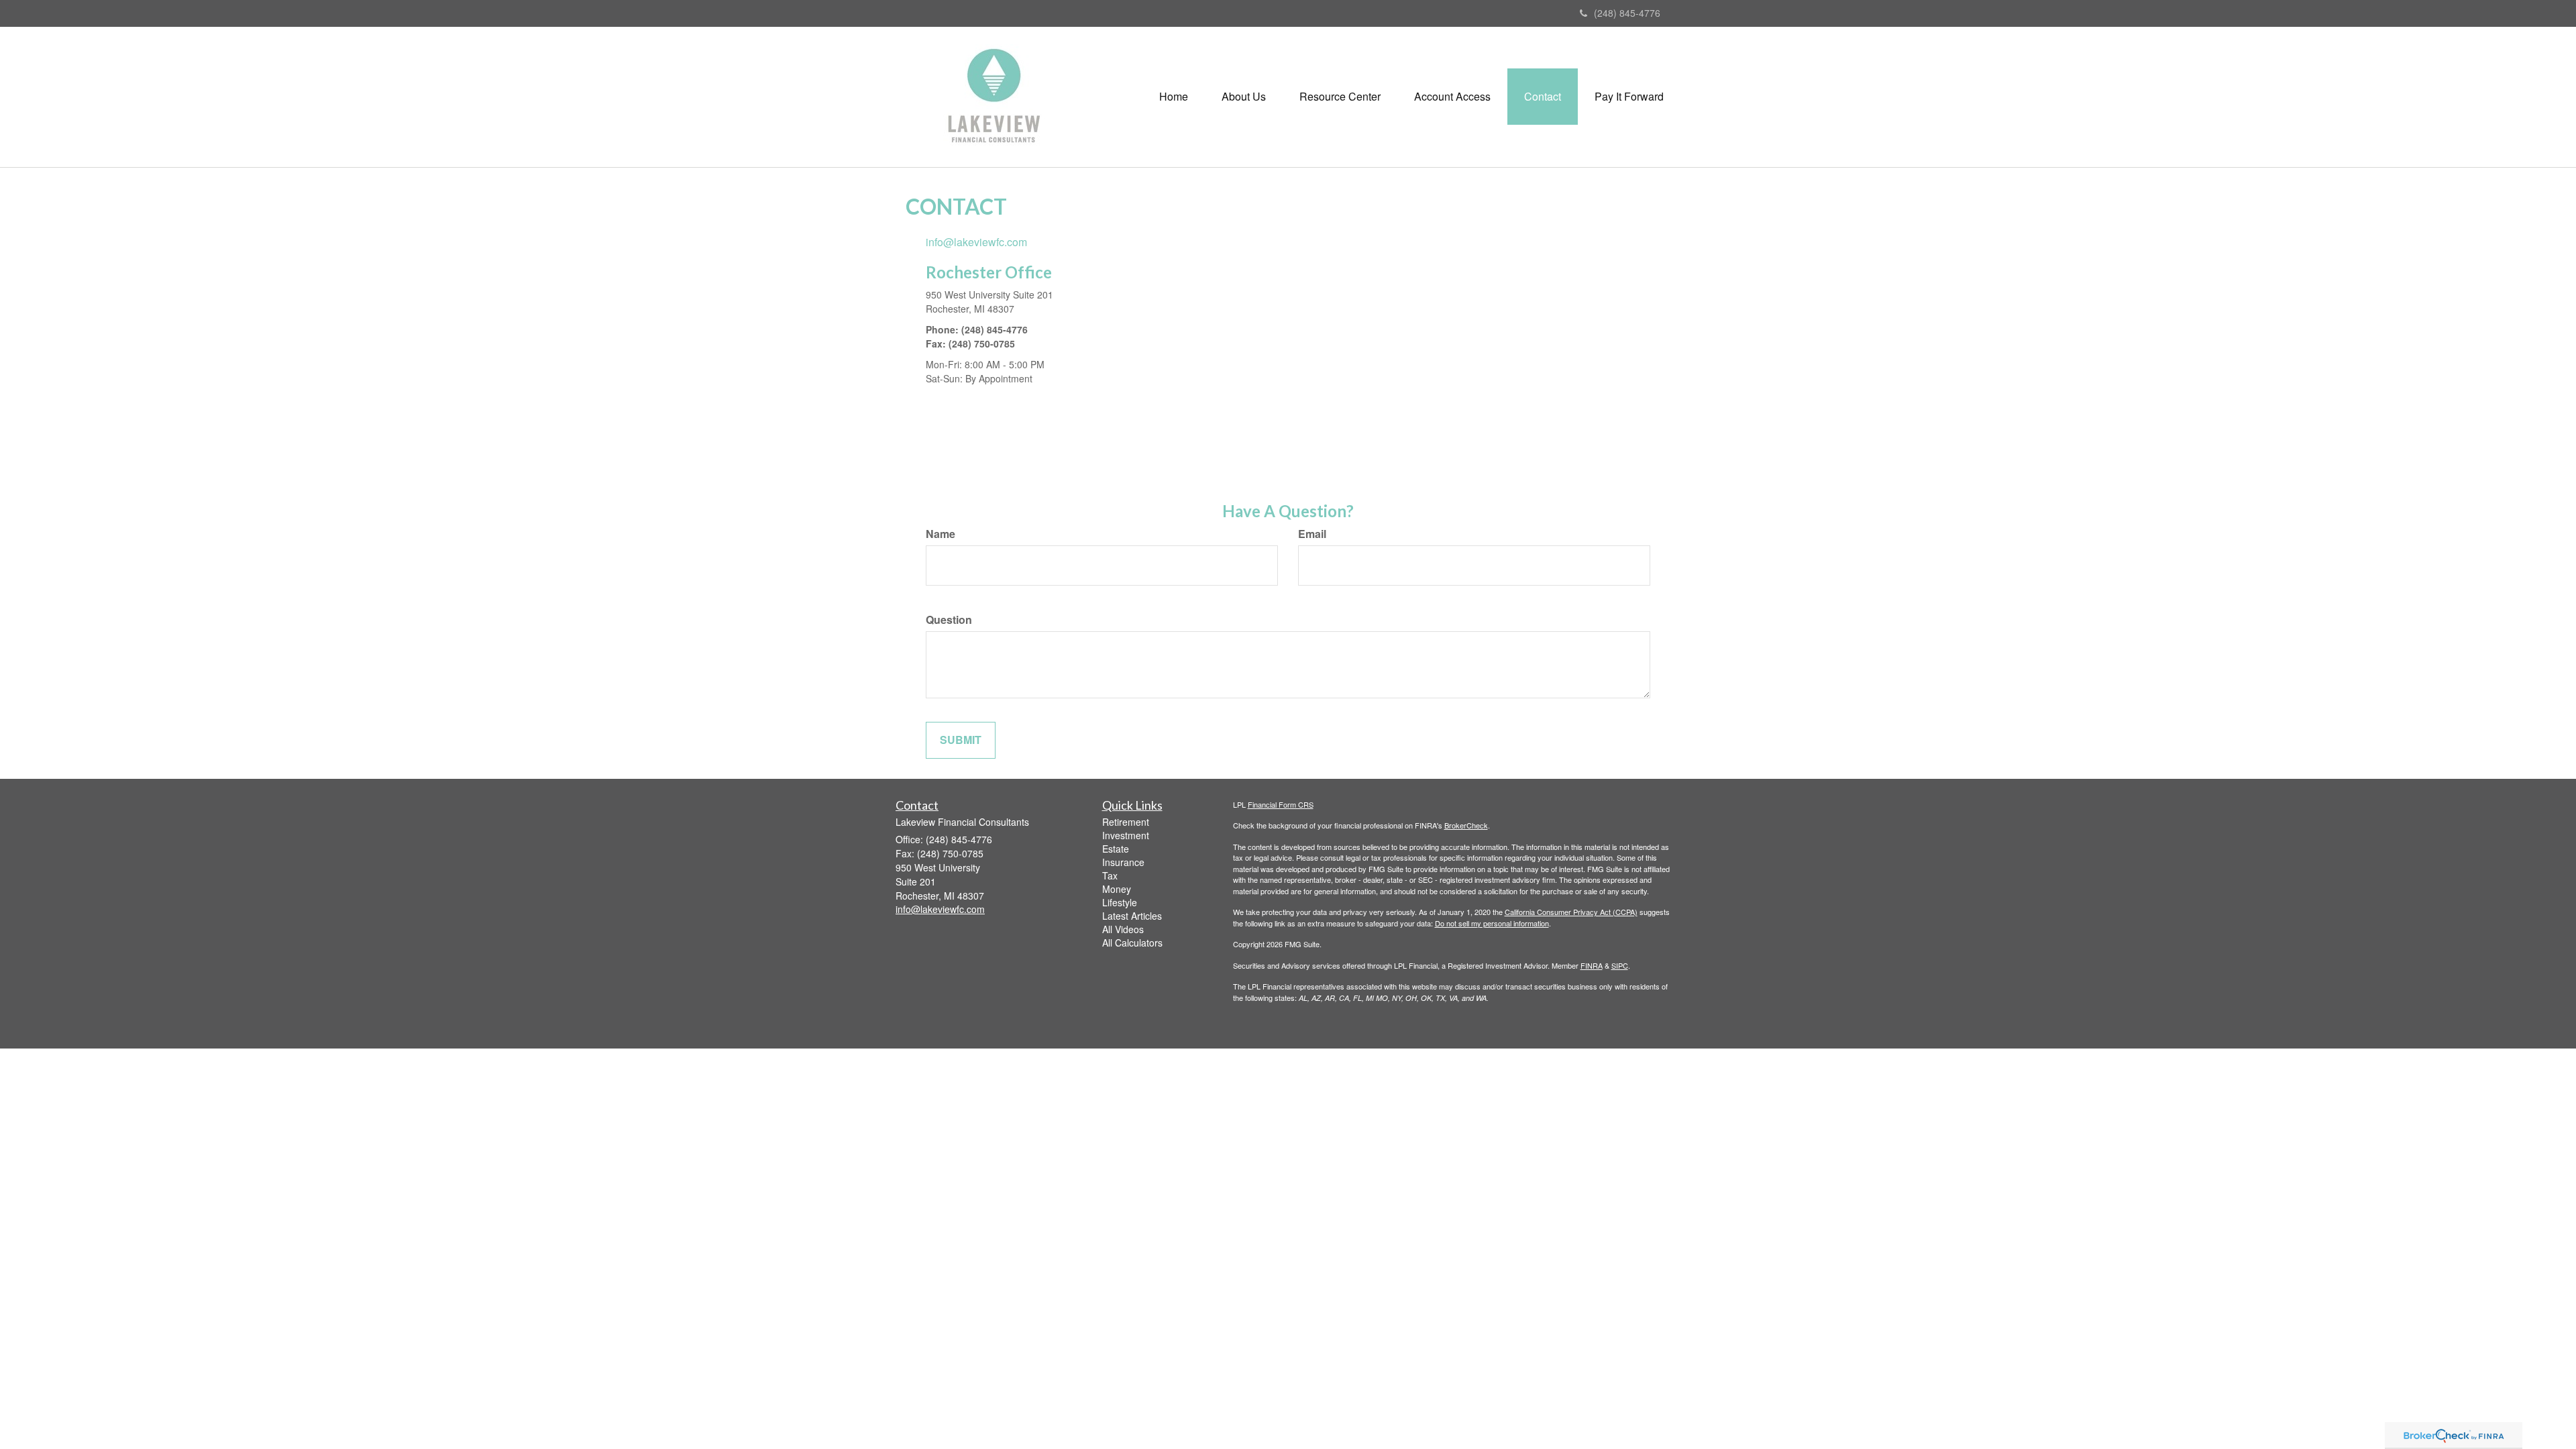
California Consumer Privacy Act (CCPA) (1571, 912)
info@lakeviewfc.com (976, 242)
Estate (1116, 849)
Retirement (1126, 822)
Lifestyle (1120, 902)
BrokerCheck (1466, 825)
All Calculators (1132, 943)
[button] (1244, 97)
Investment (1126, 835)
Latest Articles (1132, 916)
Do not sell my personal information (1492, 923)
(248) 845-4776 (1627, 13)
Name (941, 534)
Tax (1110, 875)
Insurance (1123, 862)
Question (949, 620)
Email (1312, 534)
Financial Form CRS (1281, 804)
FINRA (1592, 965)
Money (1117, 889)
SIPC (1620, 965)
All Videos (1123, 929)
